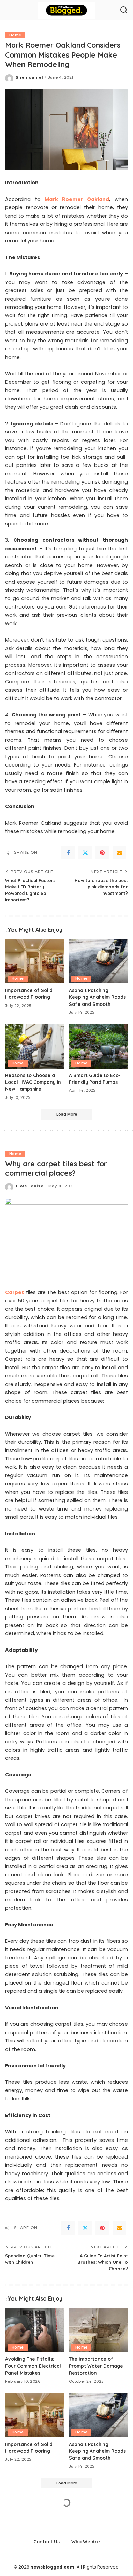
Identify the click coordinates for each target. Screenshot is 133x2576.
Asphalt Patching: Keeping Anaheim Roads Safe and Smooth (97, 997)
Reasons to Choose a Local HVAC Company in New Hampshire (33, 1082)
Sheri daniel (29, 77)
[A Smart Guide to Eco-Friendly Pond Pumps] (98, 1046)
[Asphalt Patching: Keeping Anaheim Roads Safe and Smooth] (98, 961)
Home (15, 35)
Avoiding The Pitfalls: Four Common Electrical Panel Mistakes (33, 2366)
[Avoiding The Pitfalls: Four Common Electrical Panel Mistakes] (35, 2330)
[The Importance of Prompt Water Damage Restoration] (98, 2330)
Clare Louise (29, 1186)
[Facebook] (68, 853)
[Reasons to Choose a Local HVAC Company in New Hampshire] (35, 1046)
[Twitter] (85, 853)
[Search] (124, 10)
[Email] (119, 853)
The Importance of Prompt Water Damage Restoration (96, 2366)
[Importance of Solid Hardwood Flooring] (35, 961)
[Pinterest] (102, 853)
